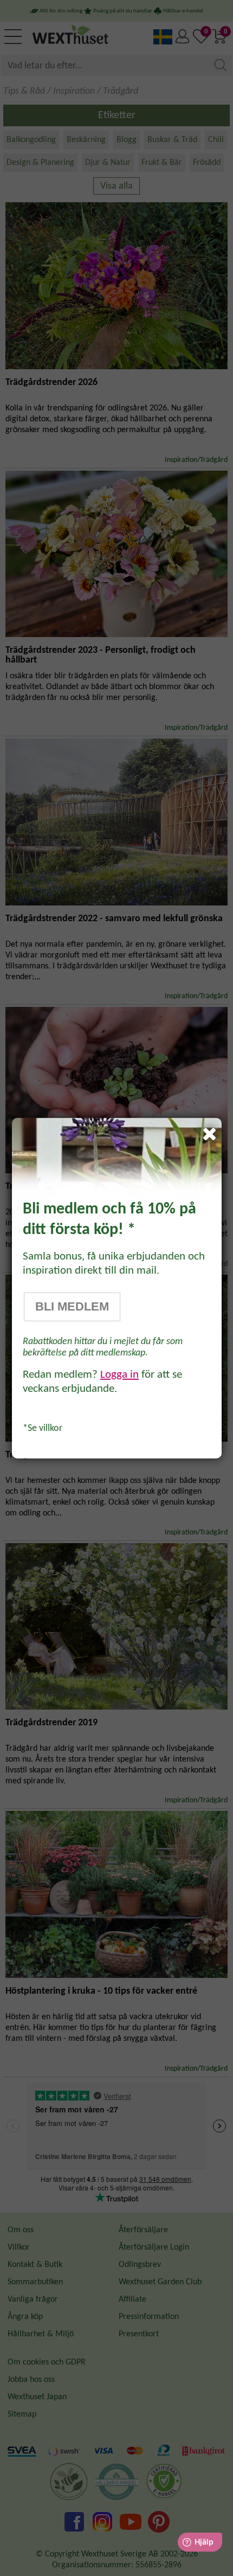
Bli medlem (72, 1307)
